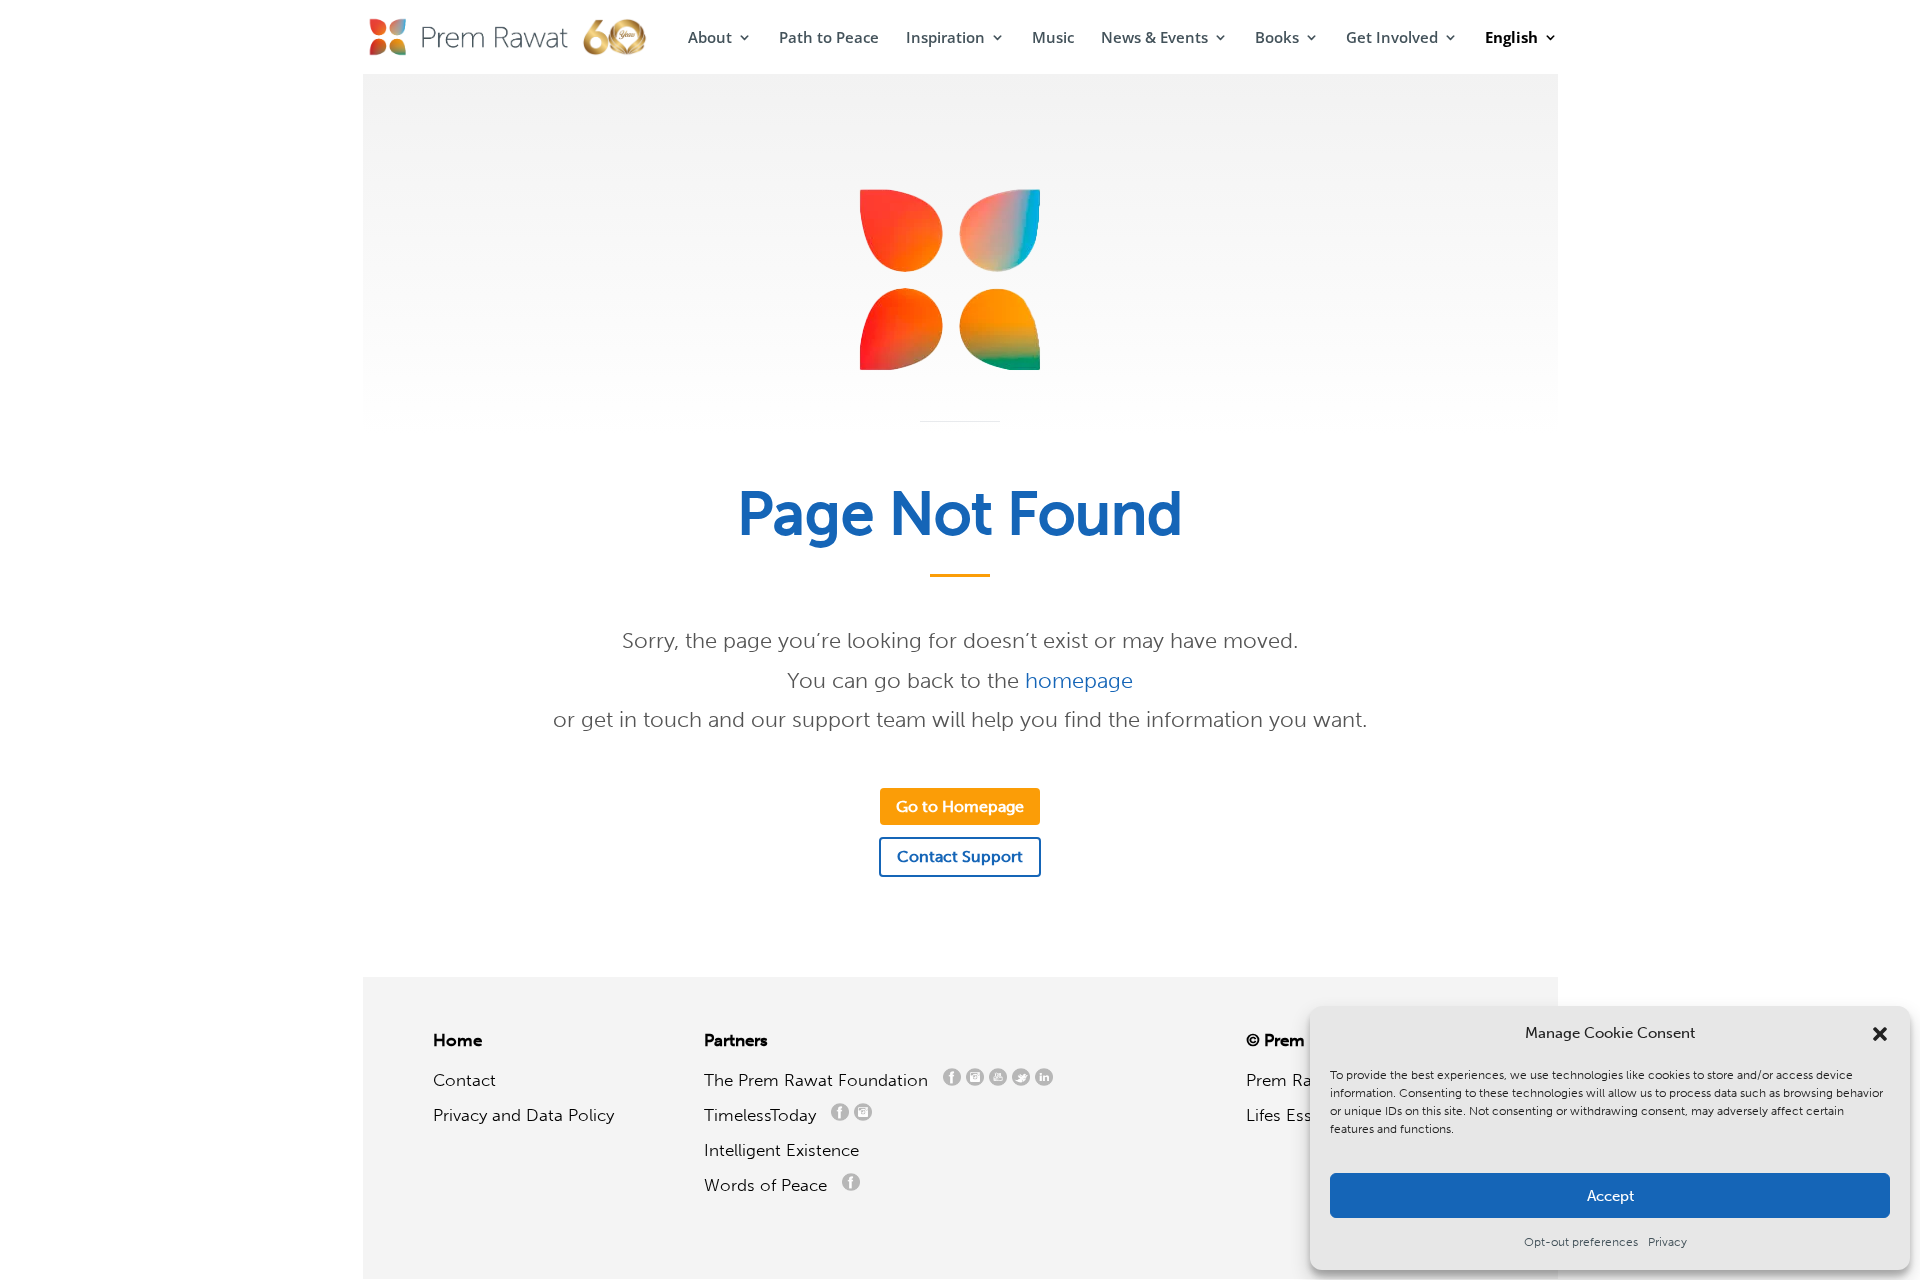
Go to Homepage (960, 806)
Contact (464, 1080)
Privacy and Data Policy (523, 1115)
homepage (1079, 680)
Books (1277, 38)
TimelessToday (765, 1115)
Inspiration (945, 38)
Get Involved (1392, 38)
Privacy (1667, 1242)
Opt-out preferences (1581, 1242)
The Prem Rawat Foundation (821, 1080)
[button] (1880, 1034)
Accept (1610, 1196)
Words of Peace (773, 1185)
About (710, 38)
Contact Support (960, 856)
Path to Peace (829, 38)
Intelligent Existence (781, 1150)
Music (1053, 38)
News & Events (1154, 38)
